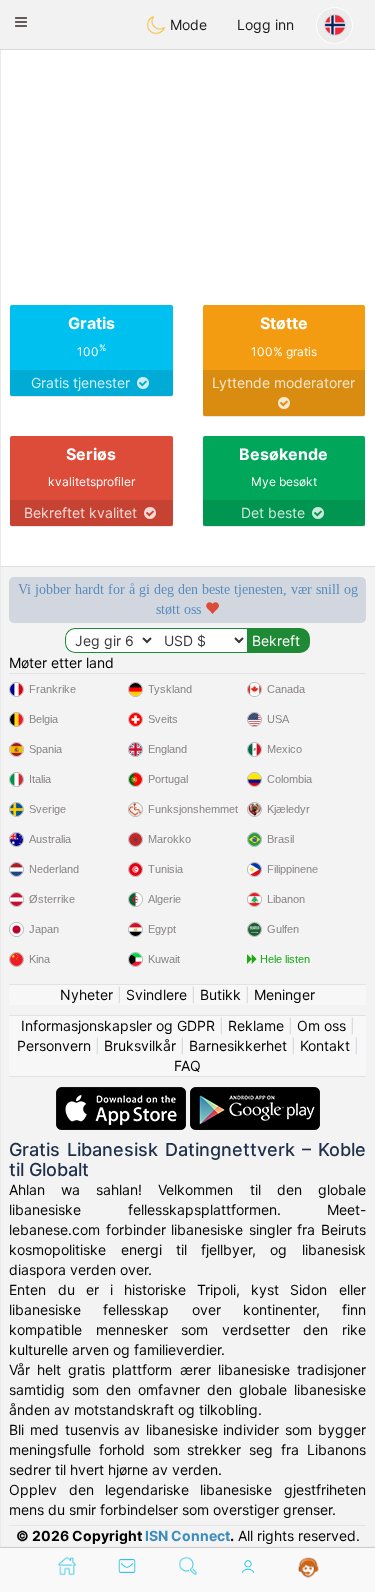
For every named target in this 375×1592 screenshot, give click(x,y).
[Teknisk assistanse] (308, 1568)
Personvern (54, 1045)
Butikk (220, 994)
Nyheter (86, 994)
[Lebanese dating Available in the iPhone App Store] (123, 1096)
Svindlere (156, 994)
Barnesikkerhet (238, 1045)
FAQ (187, 1065)
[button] (21, 22)
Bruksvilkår (140, 1045)
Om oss (321, 1025)
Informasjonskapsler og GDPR (118, 1025)
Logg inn (265, 24)
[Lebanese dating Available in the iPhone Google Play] (255, 1096)
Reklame (256, 1025)
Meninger (284, 994)
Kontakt (325, 1045)
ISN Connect (187, 1535)
